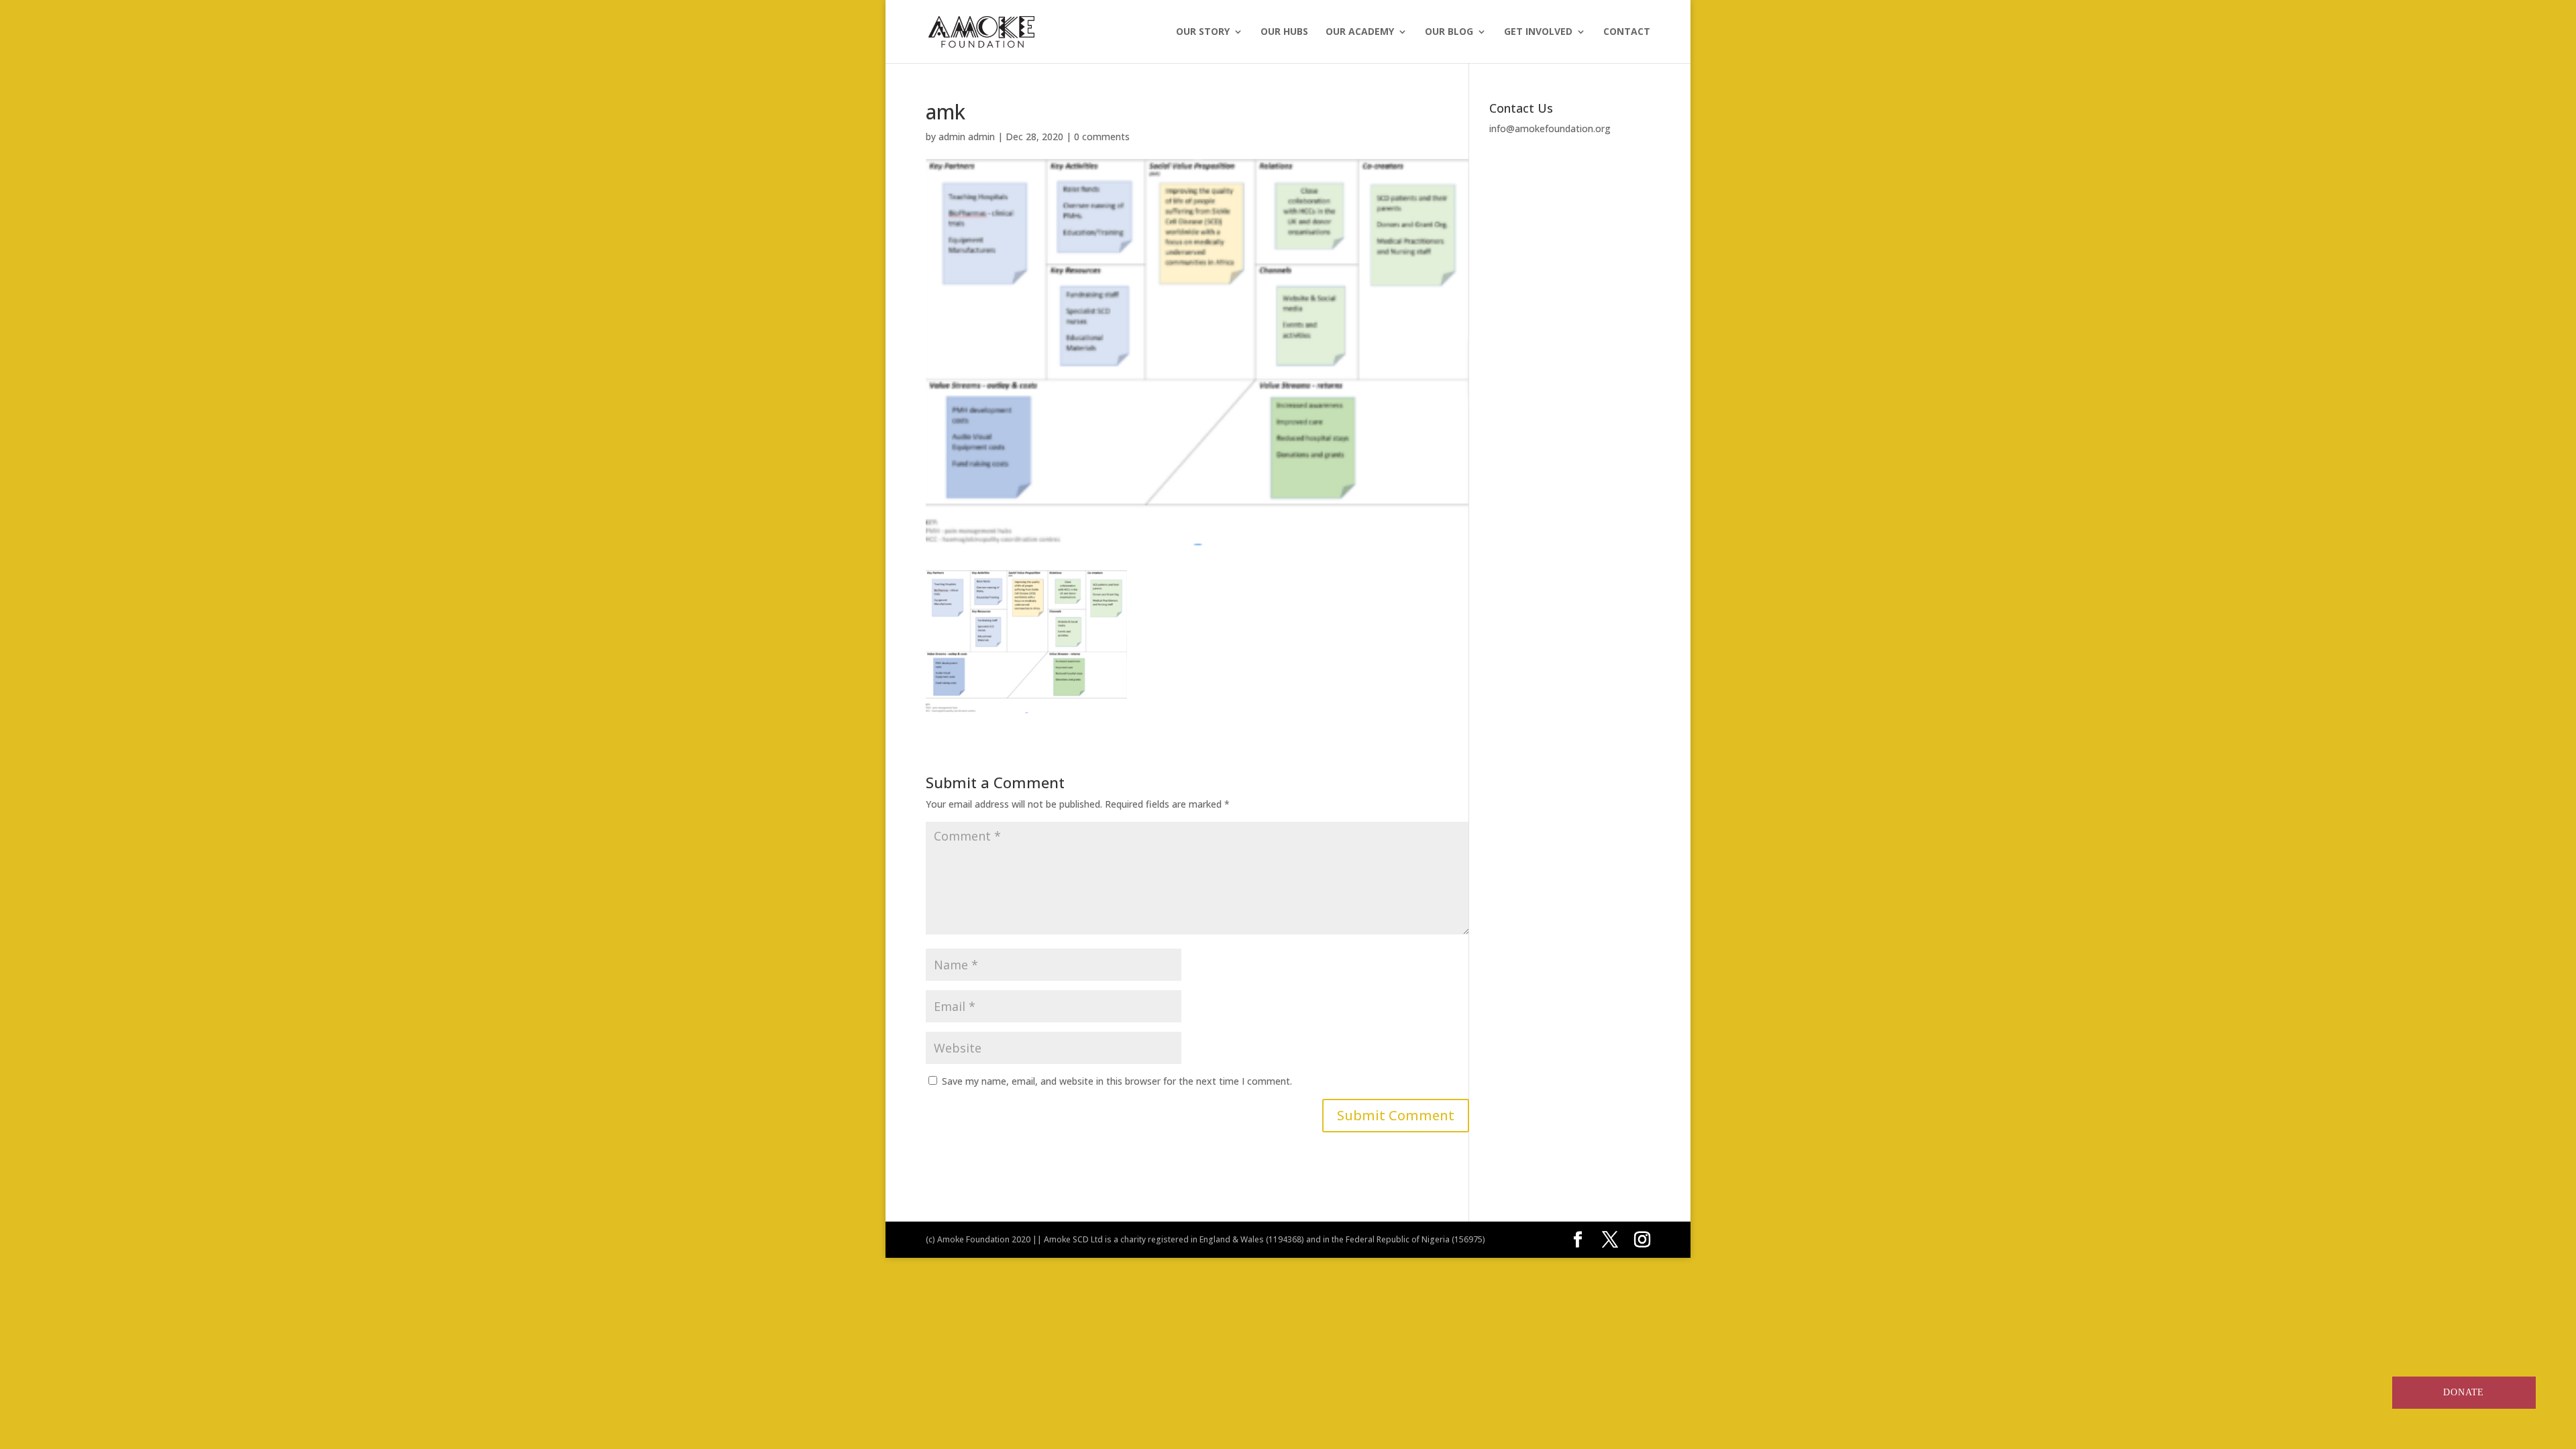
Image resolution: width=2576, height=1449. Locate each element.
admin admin (967, 137)
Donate (2464, 1392)
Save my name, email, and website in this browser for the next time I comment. (1117, 1081)
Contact (1627, 32)
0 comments (1102, 137)
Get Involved (1538, 32)
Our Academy (1360, 32)
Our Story (1203, 32)
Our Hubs (1284, 32)
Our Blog (1449, 32)
